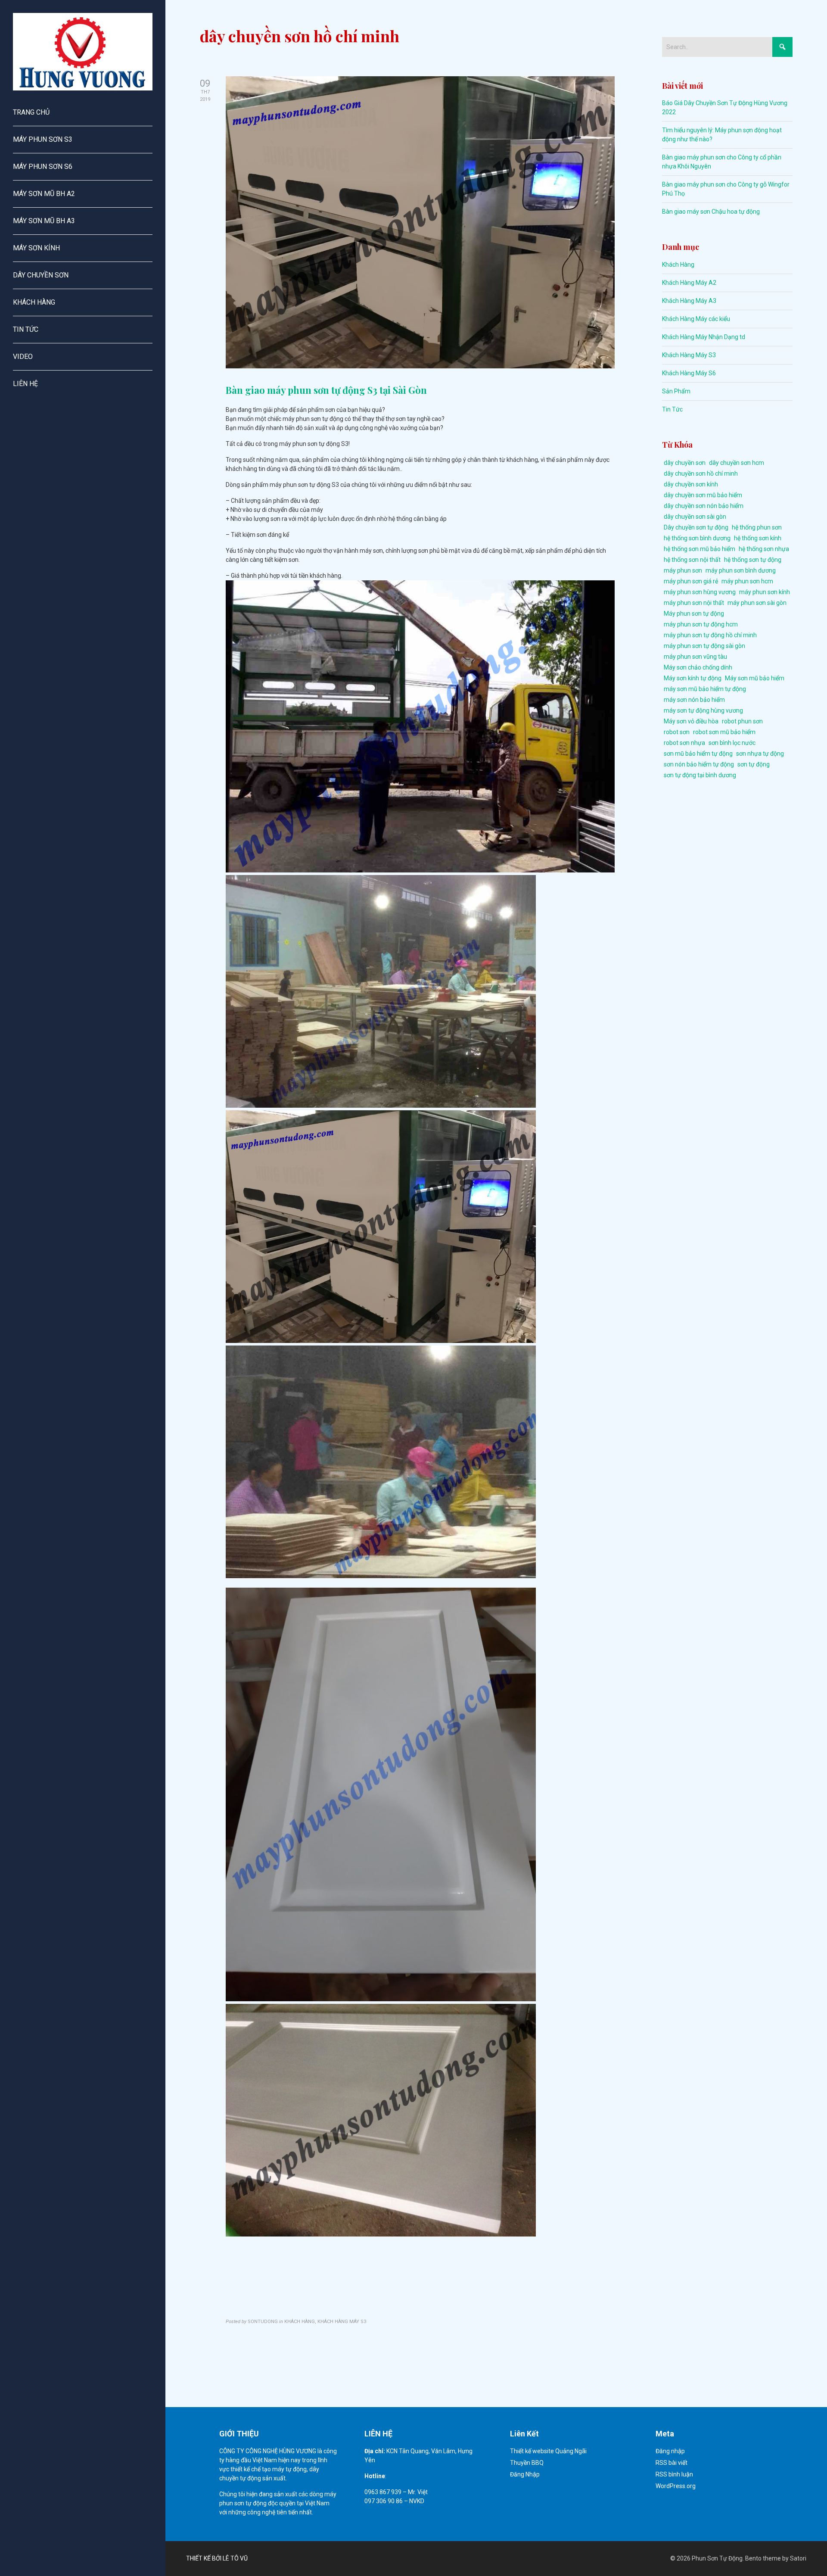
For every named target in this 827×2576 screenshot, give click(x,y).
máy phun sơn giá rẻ (691, 581)
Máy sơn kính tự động (693, 678)
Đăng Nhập (525, 2474)
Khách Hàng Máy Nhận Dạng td (704, 337)
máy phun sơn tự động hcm (701, 624)
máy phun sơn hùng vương (700, 592)
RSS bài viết (672, 2463)
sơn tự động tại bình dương (700, 775)
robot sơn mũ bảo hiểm (724, 732)
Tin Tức (672, 409)
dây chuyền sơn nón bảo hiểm (704, 506)
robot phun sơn (742, 721)
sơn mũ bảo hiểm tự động (698, 754)
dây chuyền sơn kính (691, 484)
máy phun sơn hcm (747, 581)
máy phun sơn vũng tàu (695, 657)
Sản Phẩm (676, 391)
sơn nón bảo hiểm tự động (699, 764)
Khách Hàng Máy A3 (689, 301)
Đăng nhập (670, 2451)
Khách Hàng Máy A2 (689, 283)
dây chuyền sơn (685, 463)
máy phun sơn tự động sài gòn (704, 646)
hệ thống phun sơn (757, 527)
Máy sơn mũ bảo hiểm (755, 678)
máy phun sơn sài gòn (757, 603)
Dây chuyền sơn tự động (696, 527)
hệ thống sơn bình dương (697, 538)
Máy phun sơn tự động (694, 614)
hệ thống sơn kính (758, 538)
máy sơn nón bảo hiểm (694, 700)
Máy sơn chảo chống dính (698, 667)
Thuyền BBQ (527, 2463)
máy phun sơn (683, 570)
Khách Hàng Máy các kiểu (696, 319)
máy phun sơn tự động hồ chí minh (710, 635)
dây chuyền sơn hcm (737, 463)
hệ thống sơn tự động (753, 560)
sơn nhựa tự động (760, 754)
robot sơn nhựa (684, 743)
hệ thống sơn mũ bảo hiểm (700, 549)
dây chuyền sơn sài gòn (695, 517)
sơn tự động (754, 764)
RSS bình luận (674, 2474)
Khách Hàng (678, 265)
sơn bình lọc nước (732, 743)
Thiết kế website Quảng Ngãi (548, 2451)
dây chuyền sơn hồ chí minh (701, 473)
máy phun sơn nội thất (694, 603)
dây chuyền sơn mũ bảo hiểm (703, 495)
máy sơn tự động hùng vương (703, 710)
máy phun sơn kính (765, 592)
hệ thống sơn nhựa (764, 549)
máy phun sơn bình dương (741, 570)
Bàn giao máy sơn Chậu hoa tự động (711, 212)
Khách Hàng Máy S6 (689, 373)
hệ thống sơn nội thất (692, 560)
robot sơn (677, 732)
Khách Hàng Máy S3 (689, 355)
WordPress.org (676, 2486)
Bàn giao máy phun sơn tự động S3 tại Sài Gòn (326, 390)
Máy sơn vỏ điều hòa (691, 721)
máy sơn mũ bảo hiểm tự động (705, 689)
